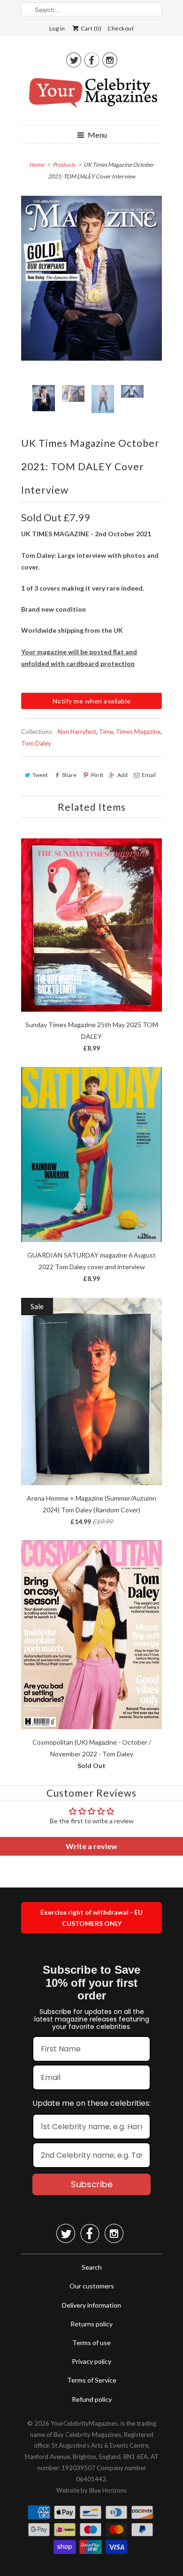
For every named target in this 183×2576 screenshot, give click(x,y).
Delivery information (91, 2305)
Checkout (121, 28)
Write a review (91, 1846)
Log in (57, 28)
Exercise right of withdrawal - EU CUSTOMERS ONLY (91, 1918)
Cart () (91, 28)
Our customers (92, 2286)
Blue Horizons (108, 2490)
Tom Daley (36, 743)
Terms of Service (92, 2380)
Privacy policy (91, 2361)
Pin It (97, 775)
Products (64, 165)
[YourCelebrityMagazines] (91, 96)
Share (69, 775)
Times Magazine (138, 732)
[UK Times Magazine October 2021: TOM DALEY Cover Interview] (91, 278)
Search (92, 2267)
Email (149, 775)
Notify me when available (92, 701)
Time (106, 732)
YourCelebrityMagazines (84, 2423)
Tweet (40, 775)
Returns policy (91, 2324)
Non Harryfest (77, 732)
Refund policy (92, 2399)
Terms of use (91, 2343)
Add (122, 775)
